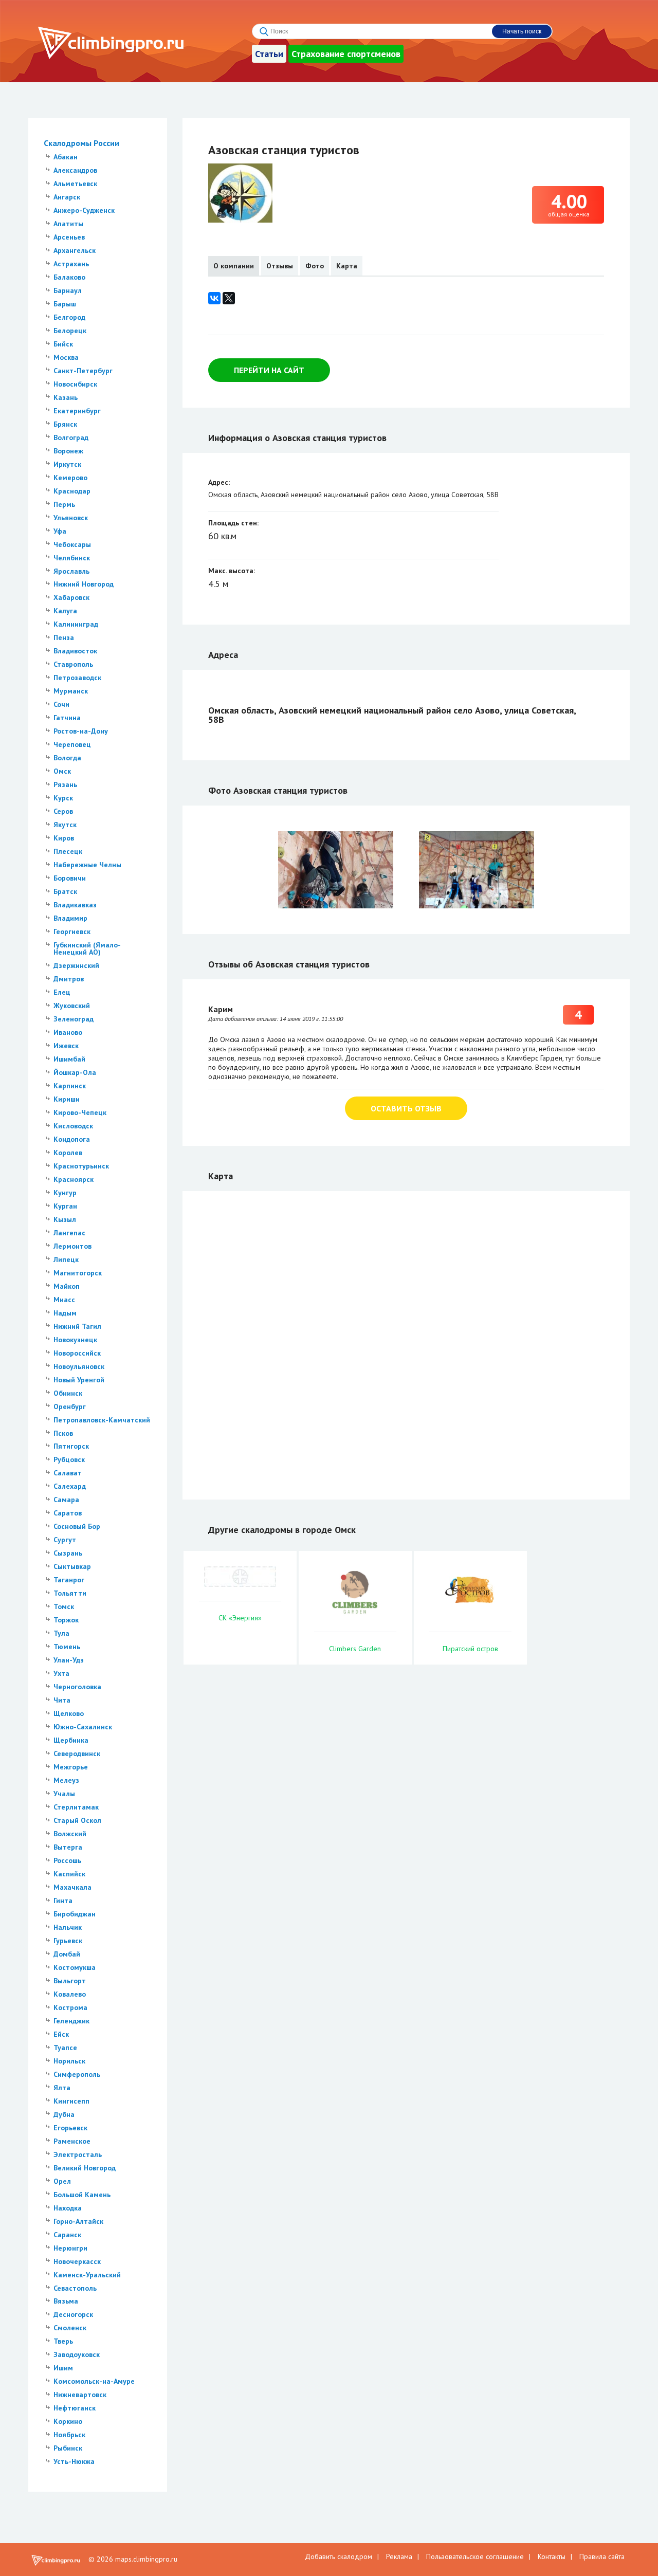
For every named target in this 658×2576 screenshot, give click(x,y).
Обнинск (68, 1393)
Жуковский (72, 1006)
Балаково (69, 277)
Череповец (72, 744)
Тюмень (67, 1647)
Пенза (64, 637)
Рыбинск (68, 2448)
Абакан (66, 157)
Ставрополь (73, 664)
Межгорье (71, 1767)
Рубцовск (69, 1459)
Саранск (67, 2235)
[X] (229, 298)
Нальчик (68, 1927)
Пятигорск (71, 1446)
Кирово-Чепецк (80, 1112)
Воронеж (68, 451)
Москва (66, 357)
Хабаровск (71, 597)
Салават (68, 1473)
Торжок (66, 1620)
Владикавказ (75, 905)
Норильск (69, 2061)
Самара (66, 1500)
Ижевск (66, 1046)
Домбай (67, 1954)
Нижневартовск (80, 2395)
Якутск (65, 825)
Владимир (70, 918)
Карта (347, 266)
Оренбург (70, 1406)
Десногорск (73, 2314)
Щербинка (71, 1740)
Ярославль (71, 571)
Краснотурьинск (81, 1166)
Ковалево (70, 1994)
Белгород (69, 317)
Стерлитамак (76, 1807)
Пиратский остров (470, 1649)
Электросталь (78, 2154)
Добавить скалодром (339, 2556)
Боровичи (70, 878)
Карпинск (70, 1086)
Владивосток (75, 651)
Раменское (72, 2141)
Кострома (70, 2007)
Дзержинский (76, 965)
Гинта (63, 1901)
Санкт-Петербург (83, 371)
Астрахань (71, 264)
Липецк (66, 1259)
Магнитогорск (78, 1273)
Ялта (62, 2088)
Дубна (64, 2114)
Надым (65, 1313)
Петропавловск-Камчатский (102, 1420)
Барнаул (68, 290)
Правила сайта (602, 2556)
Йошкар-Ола (75, 1072)
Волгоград (71, 437)
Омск (62, 771)
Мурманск (71, 691)
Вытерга (68, 1847)
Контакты (552, 2556)
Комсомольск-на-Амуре (94, 2381)
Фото (315, 266)
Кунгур (65, 1193)
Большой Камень (82, 2195)
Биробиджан (75, 1914)
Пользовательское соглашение (475, 2556)
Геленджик (71, 2021)
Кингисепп (71, 2101)
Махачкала (72, 1887)
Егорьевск (70, 2128)
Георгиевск (72, 931)
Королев (68, 1153)
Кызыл (65, 1219)
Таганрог (69, 1580)
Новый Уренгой (79, 1380)
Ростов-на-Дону (81, 731)
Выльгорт (70, 1981)
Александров (75, 170)
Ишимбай (69, 1059)
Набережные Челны (87, 865)
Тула (61, 1633)
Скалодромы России (81, 143)
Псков (63, 1433)
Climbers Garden (355, 1649)
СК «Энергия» (240, 1618)
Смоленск (70, 2328)
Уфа (60, 531)
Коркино (68, 2421)
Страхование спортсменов (346, 54)
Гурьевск (68, 1941)
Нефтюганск (75, 2408)
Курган (65, 1206)
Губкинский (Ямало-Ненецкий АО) (87, 948)
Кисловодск (73, 1126)
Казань (66, 397)
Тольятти (70, 1593)
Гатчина (67, 718)
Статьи (269, 54)
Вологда (67, 758)
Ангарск (67, 197)
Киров (64, 838)
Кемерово (70, 478)
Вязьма (66, 2301)
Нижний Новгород (84, 584)
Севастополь (75, 2288)
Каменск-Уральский (87, 2275)
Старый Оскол (77, 1820)
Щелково (69, 1713)
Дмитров (69, 979)
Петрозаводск (77, 678)
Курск (63, 798)
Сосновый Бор (77, 1526)
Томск (64, 1606)
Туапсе (65, 2048)
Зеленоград (74, 1019)
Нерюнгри (70, 2248)
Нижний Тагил (77, 1326)
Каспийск (69, 1874)
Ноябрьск (69, 2435)
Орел (62, 2181)
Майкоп (67, 1286)
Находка (68, 2208)
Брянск (65, 424)
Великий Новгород (85, 2168)
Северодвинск (77, 1753)
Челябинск (72, 558)
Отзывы (280, 266)
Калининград (76, 624)
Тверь (63, 2341)
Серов (63, 811)
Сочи (61, 704)
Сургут (65, 1540)
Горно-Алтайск (78, 2221)
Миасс (64, 1300)
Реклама (399, 2556)
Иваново (68, 1032)
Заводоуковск (77, 2354)
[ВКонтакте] (214, 298)
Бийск (63, 344)
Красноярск (74, 1179)
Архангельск (75, 250)
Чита (62, 1700)
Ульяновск (71, 518)
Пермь (64, 504)
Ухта (61, 1673)
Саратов (68, 1513)
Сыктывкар (72, 1566)
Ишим (63, 2368)
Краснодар (72, 491)
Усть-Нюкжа (74, 2461)
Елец (62, 992)
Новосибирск (75, 384)
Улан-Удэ (69, 1660)
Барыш (65, 304)
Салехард (70, 1486)
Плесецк (68, 851)
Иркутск (67, 464)
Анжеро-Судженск (84, 210)
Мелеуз (66, 1780)
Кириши (67, 1099)
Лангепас (69, 1233)
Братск (65, 891)
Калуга (65, 611)
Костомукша (75, 1967)
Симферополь (77, 2074)
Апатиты (68, 224)
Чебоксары (72, 544)
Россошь (67, 1860)
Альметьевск (75, 184)
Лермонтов (72, 1246)
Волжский (70, 1834)
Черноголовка (77, 1687)
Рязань (65, 784)
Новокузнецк (75, 1340)
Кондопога (72, 1139)
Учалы (64, 1794)
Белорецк (70, 331)
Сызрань (68, 1553)
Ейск (61, 2034)
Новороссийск (77, 1353)
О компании (234, 266)
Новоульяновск (79, 1366)
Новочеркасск (77, 2261)
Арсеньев (69, 237)
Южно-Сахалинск (83, 1727)
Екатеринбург (77, 411)
